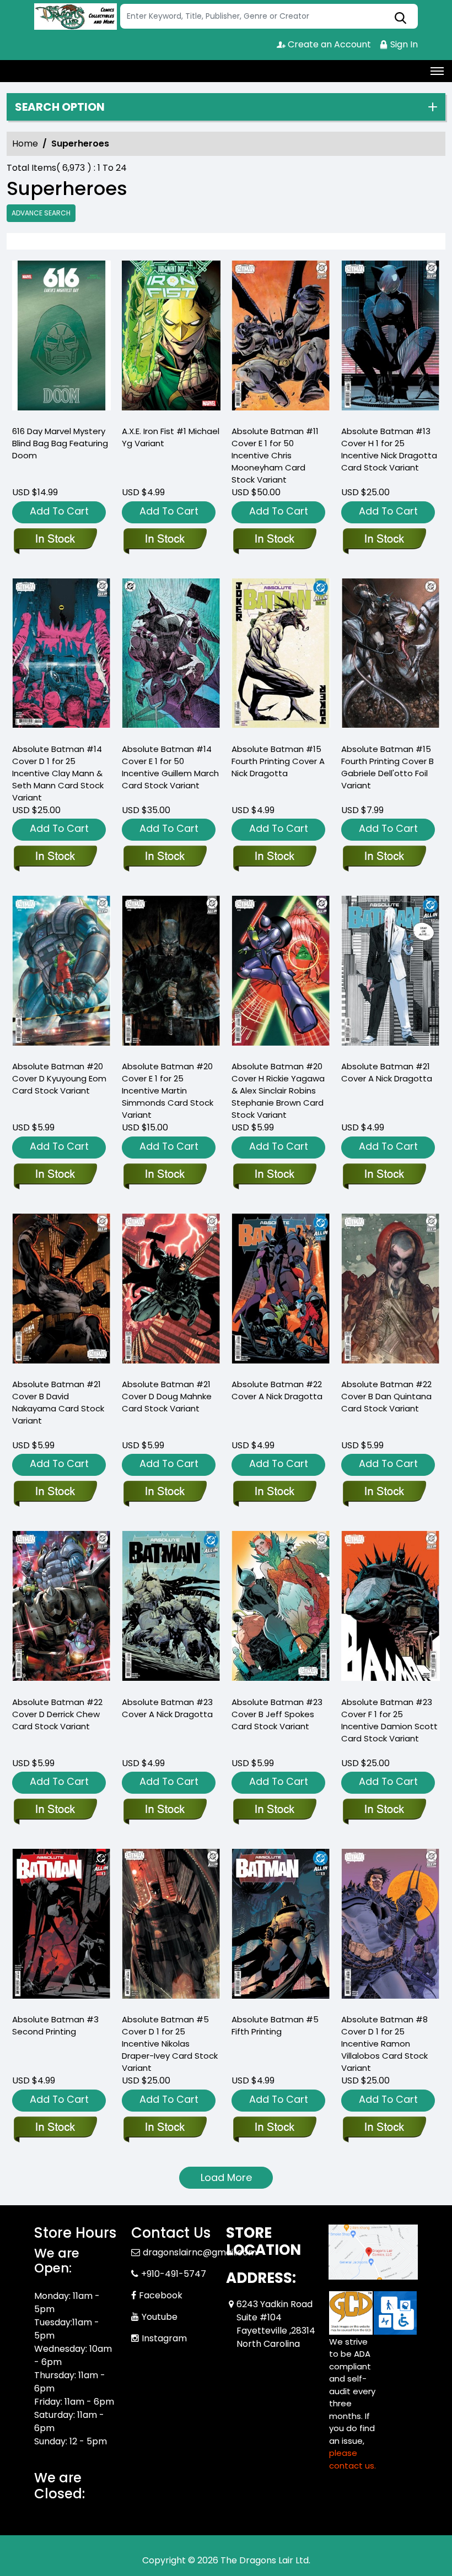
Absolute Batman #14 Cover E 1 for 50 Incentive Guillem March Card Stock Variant (170, 767)
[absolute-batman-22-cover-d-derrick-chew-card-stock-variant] (61, 1609)
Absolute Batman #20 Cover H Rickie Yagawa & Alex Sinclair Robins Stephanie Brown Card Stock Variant (278, 1091)
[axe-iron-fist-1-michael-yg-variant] (171, 338)
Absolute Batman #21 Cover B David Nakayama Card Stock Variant (58, 1402)
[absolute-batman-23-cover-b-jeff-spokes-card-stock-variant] (281, 1609)
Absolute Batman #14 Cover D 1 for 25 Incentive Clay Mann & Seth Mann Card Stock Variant (58, 773)
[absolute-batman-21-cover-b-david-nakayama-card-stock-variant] (61, 1291)
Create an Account (328, 44)
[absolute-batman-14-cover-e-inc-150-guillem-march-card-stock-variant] (171, 656)
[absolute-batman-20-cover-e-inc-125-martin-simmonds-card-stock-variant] (171, 973)
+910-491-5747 (174, 2274)
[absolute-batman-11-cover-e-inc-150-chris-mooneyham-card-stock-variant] (281, 338)
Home (25, 144)
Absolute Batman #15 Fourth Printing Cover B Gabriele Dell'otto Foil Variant (388, 767)
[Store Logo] (76, 17)
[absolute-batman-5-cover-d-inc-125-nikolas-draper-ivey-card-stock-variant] (171, 1926)
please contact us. (353, 2459)
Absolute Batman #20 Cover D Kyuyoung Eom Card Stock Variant (59, 1078)
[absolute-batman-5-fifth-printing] (281, 1926)
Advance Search (41, 213)
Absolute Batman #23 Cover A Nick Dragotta (167, 1708)
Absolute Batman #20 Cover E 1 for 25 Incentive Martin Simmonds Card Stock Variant (168, 1091)
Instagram (164, 2338)
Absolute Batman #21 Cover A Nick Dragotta (387, 1072)
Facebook (161, 2295)
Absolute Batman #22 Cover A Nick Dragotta (277, 1390)
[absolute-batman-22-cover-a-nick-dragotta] (281, 1291)
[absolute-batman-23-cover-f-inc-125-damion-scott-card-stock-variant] (391, 1609)
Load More (226, 2177)
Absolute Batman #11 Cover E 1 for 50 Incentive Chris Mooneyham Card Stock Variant (275, 455)
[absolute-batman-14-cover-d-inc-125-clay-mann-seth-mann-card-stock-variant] (61, 656)
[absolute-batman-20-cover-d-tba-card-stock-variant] (61, 973)
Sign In (403, 44)
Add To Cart (59, 511)
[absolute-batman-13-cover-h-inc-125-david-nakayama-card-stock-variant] (391, 338)
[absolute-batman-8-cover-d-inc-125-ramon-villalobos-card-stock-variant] (391, 1926)
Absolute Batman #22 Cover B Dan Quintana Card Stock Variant (386, 1396)
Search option (60, 107)
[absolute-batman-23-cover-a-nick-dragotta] (171, 1609)
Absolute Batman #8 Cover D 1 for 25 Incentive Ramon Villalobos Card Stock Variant (384, 2044)
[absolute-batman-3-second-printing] (61, 1926)
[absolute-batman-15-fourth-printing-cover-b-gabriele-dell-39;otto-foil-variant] (391, 656)
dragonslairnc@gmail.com (200, 2252)
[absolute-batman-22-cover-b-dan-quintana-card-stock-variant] (391, 1291)
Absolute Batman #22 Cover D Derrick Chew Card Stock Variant (57, 1714)
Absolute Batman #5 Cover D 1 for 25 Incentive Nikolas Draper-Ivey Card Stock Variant (170, 2044)
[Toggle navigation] (437, 71)
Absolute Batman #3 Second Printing (55, 2025)
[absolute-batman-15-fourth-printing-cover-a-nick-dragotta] (281, 656)
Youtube (160, 2317)
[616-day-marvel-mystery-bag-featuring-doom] (61, 338)
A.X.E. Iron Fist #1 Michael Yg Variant (171, 437)
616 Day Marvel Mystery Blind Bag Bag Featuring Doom (60, 443)
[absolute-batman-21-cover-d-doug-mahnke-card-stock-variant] (171, 1291)
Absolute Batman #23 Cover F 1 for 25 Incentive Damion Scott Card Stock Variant (389, 1720)
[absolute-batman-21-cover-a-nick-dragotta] (391, 973)
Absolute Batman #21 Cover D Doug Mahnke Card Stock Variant (167, 1396)
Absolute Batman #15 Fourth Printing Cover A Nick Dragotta (278, 761)
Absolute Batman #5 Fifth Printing (275, 2025)
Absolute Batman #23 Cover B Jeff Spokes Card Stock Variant (277, 1714)
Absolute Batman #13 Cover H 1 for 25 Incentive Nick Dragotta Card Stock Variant (389, 449)
